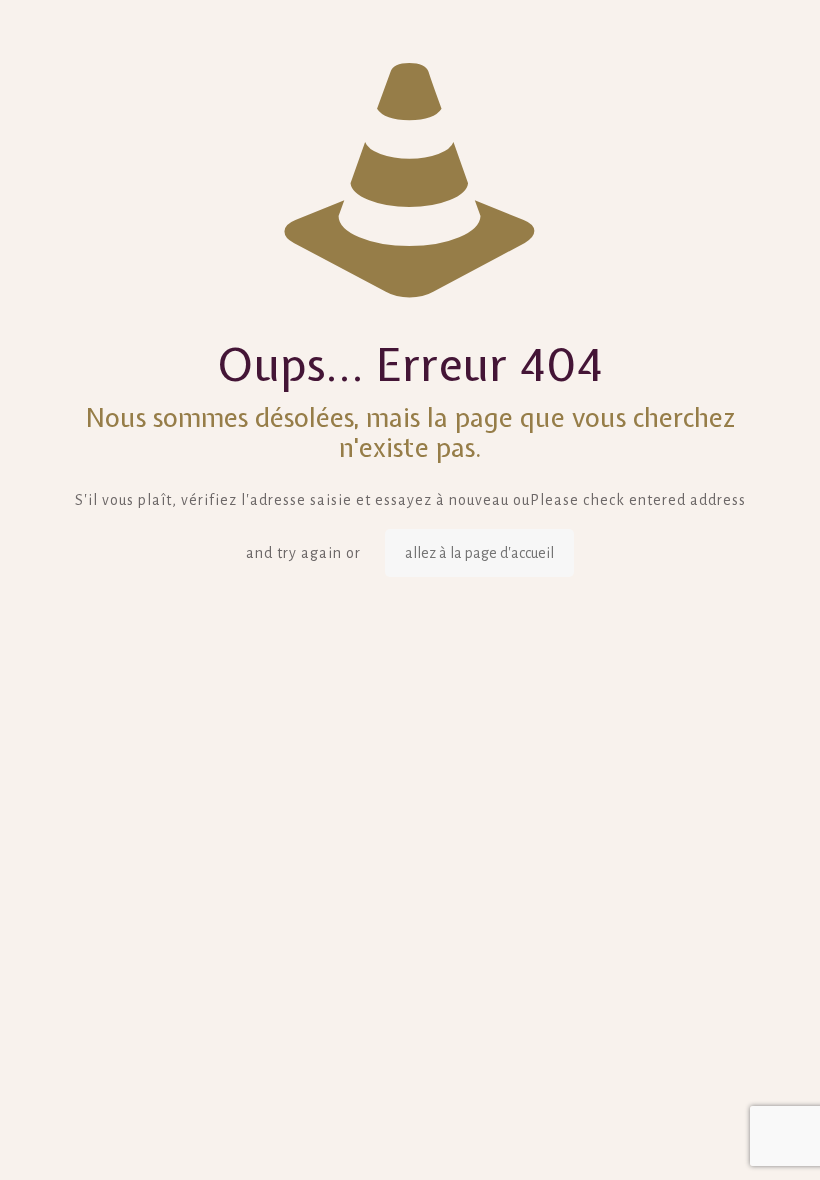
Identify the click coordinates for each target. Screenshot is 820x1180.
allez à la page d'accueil (479, 553)
